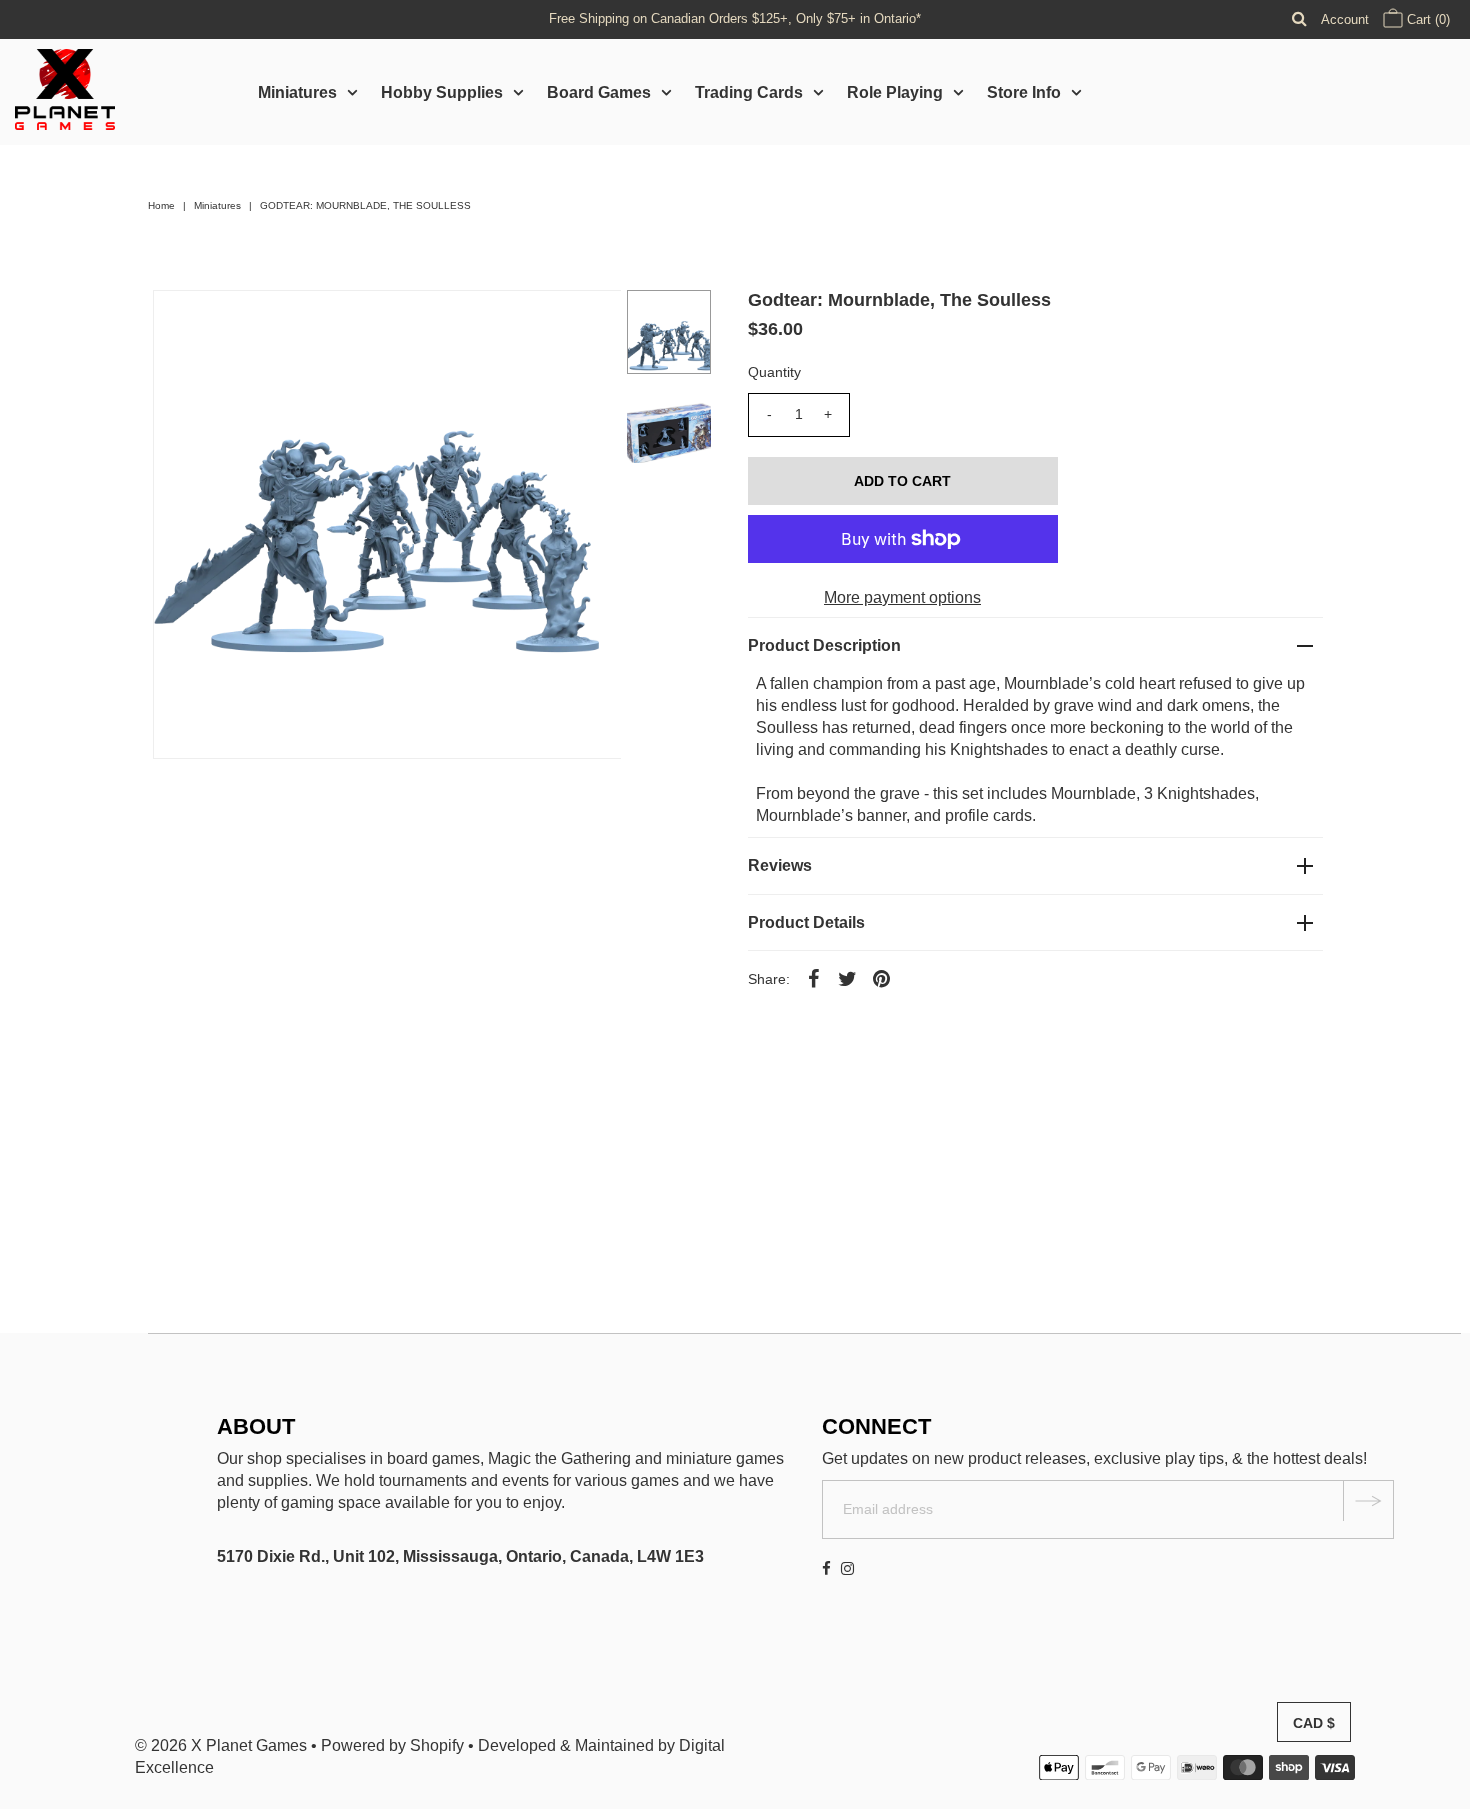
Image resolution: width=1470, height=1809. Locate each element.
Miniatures (297, 92)
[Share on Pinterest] (882, 978)
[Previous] (185, 322)
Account (1345, 19)
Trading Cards (749, 92)
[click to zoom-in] (589, 322)
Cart (1426, 19)
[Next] (234, 322)
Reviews (780, 865)
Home (161, 205)
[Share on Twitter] (848, 978)
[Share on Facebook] (814, 978)
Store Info (1024, 92)
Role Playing (895, 92)
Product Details (806, 922)
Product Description (824, 645)
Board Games (599, 92)
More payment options (902, 597)
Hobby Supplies (442, 92)
